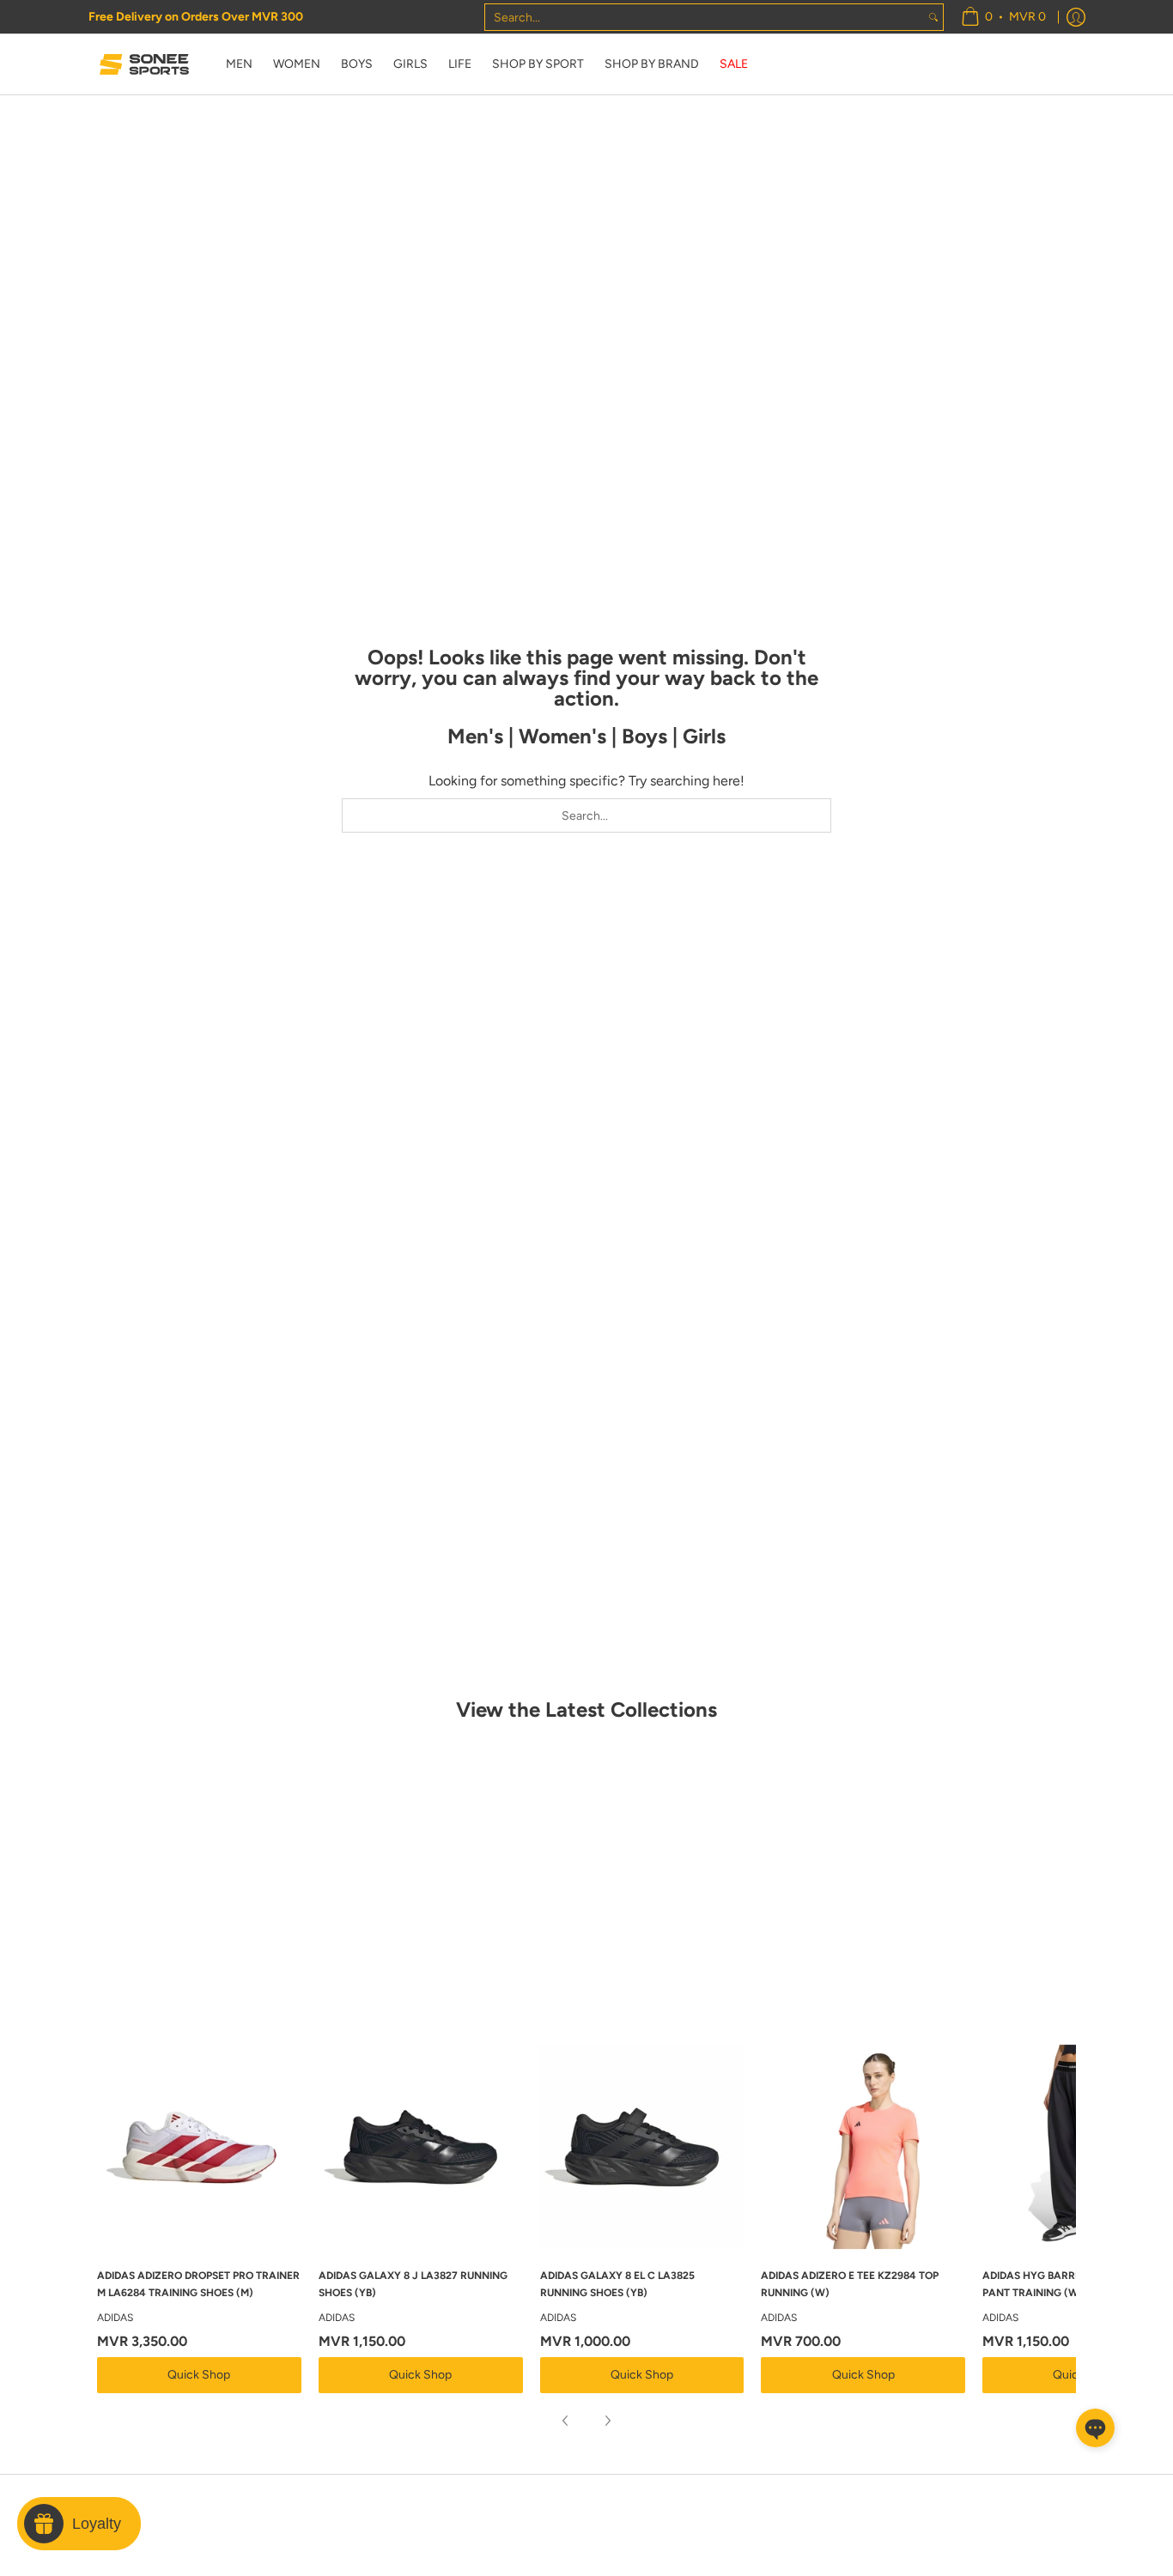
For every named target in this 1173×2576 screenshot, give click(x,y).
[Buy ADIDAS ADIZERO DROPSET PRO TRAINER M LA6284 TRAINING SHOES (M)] (199, 2147)
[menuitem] (1003, 17)
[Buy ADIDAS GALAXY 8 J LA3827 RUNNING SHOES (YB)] (421, 2147)
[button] (1095, 2428)
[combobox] (705, 17)
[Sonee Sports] (144, 64)
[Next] (607, 2421)
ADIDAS (115, 2318)
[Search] (933, 17)
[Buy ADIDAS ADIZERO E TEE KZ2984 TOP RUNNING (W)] (863, 2147)
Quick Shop (199, 2375)
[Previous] (566, 2421)
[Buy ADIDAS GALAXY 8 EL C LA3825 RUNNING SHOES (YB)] (642, 2147)
